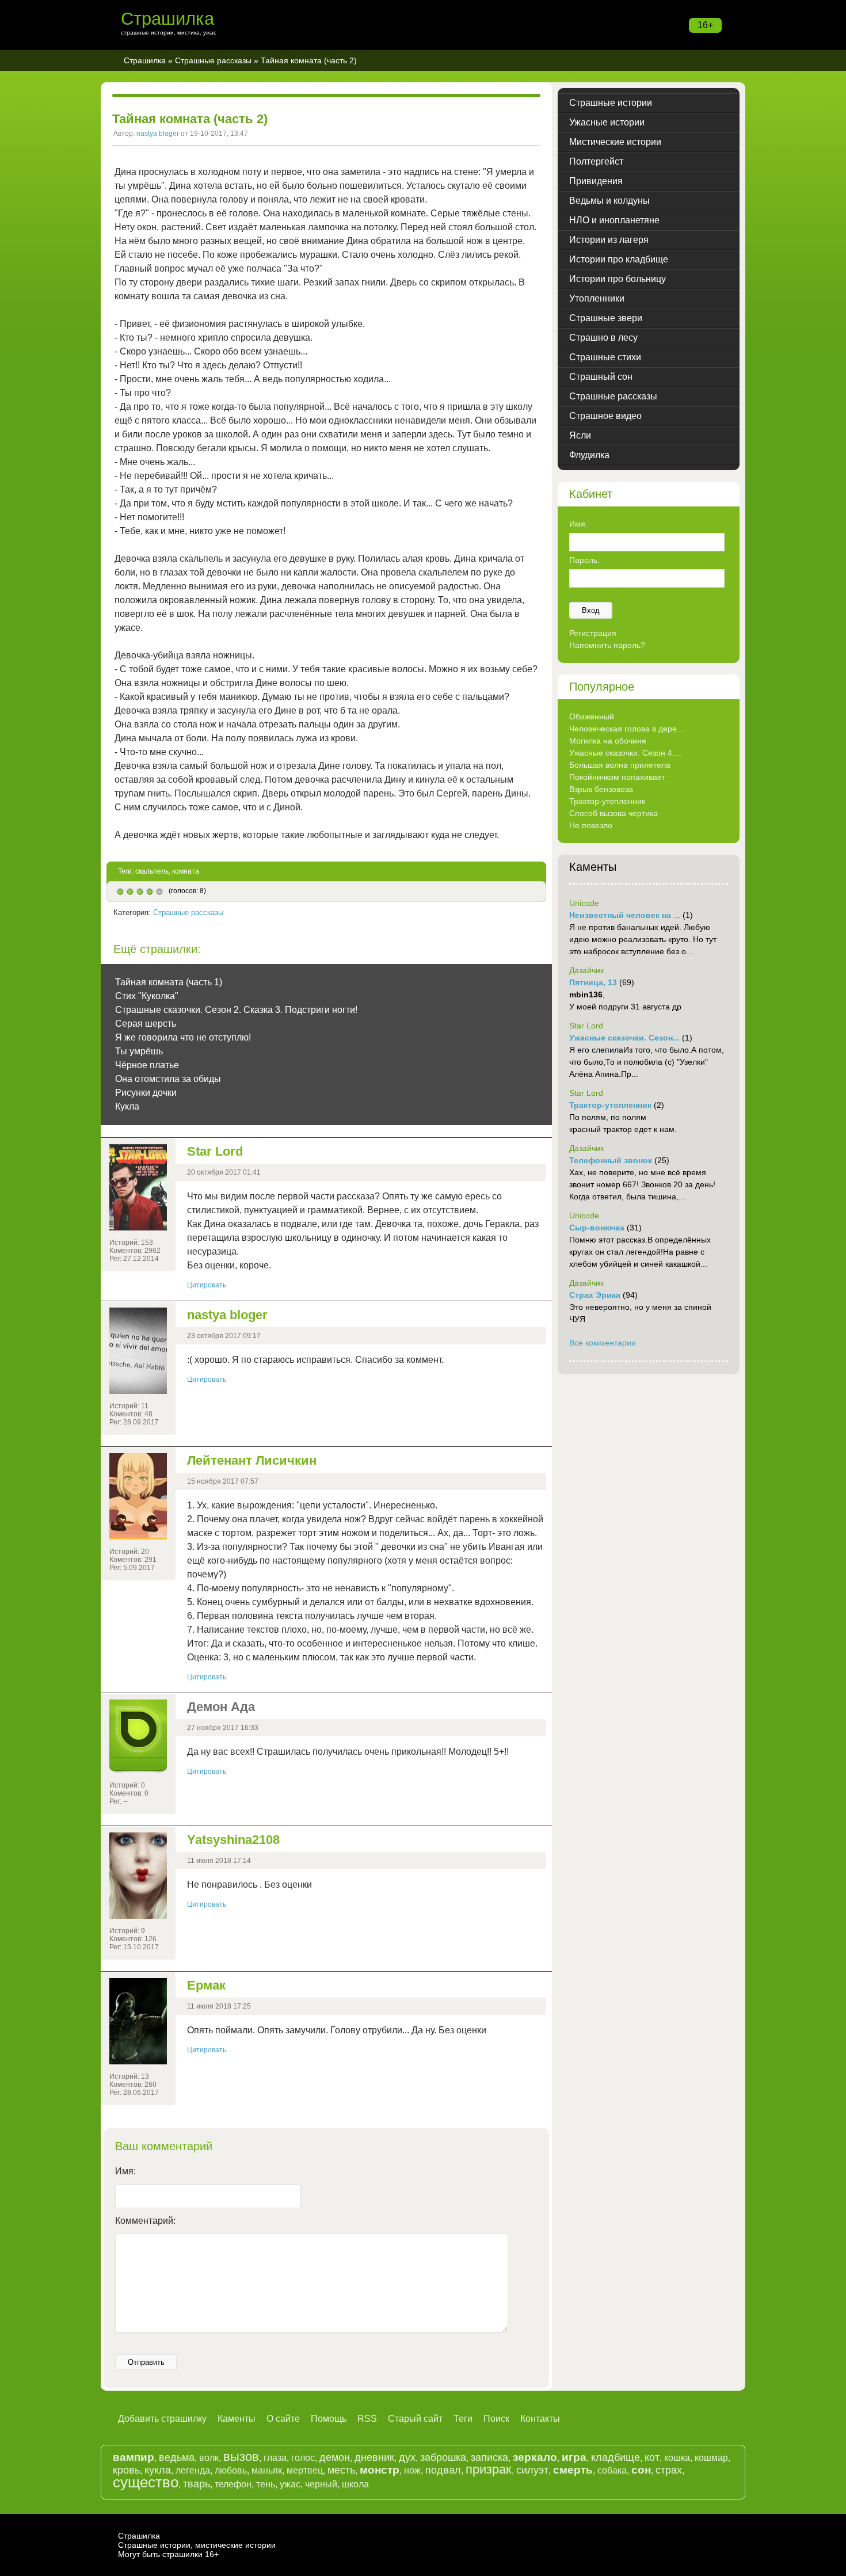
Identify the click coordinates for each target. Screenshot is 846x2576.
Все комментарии (603, 1343)
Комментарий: (145, 2221)
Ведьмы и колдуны (609, 201)
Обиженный (592, 717)
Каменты (237, 2419)
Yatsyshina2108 (233, 1840)
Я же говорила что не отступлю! (183, 1037)
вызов (241, 2457)
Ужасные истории (607, 122)
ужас (290, 2484)
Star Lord (215, 1151)
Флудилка (589, 455)
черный (321, 2484)
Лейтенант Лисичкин (252, 1460)
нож (412, 2470)
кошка (677, 2458)
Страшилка (167, 19)
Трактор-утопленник (607, 801)
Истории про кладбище (619, 259)
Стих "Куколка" (147, 996)
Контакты (540, 2419)
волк (209, 2458)
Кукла (127, 1106)
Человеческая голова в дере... (626, 729)
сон (641, 2470)
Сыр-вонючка (597, 1228)
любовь (231, 2470)
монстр (380, 2470)
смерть (573, 2470)
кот (652, 2457)
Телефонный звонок (611, 1160)
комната (186, 871)
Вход (591, 610)
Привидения (596, 181)
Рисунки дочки (146, 1093)
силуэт (532, 2470)
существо (146, 2482)
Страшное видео (605, 416)
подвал (443, 2470)
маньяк (267, 2470)
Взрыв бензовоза (601, 789)
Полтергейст (596, 161)
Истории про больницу (618, 279)
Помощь (329, 2419)
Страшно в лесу (603, 338)
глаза (275, 2458)
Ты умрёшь (139, 1051)
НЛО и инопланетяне (614, 220)
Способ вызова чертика (613, 813)
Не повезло (591, 825)
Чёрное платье (147, 1065)
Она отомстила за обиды (168, 1079)
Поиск (496, 2419)
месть (341, 2470)
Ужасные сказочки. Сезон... (624, 1038)
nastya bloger (158, 134)
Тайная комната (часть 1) (169, 982)
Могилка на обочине (608, 741)
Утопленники (597, 298)
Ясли (580, 435)
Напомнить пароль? (607, 645)
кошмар (711, 2458)
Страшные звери (606, 318)
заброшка (443, 2457)
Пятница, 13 (593, 982)
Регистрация (593, 633)
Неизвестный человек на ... (625, 915)
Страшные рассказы (213, 60)
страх (669, 2470)
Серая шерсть (146, 1024)
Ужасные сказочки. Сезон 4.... (625, 753)
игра (574, 2457)
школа (355, 2484)
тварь (197, 2484)
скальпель (152, 871)
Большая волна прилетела (620, 765)
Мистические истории (615, 142)
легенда (193, 2470)
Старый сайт (415, 2419)
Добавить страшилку (162, 2419)
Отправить (146, 2362)
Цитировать (207, 1285)
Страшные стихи (605, 357)
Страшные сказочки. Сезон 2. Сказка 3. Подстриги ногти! (236, 1010)
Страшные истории (611, 103)
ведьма (177, 2457)
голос (303, 2458)
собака (612, 2470)
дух (407, 2457)
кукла (158, 2470)
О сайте (283, 2419)
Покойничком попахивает (617, 777)
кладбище (616, 2457)
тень (266, 2484)
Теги (463, 2419)
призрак (489, 2469)
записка (489, 2457)
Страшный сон (601, 377)
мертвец (305, 2470)
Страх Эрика (595, 1295)
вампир (134, 2457)
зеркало (535, 2457)
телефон (233, 2484)
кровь (126, 2470)
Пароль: (584, 560)
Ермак (206, 1985)
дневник (374, 2457)
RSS (367, 2419)
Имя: (125, 2171)
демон (335, 2457)
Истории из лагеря (609, 240)
